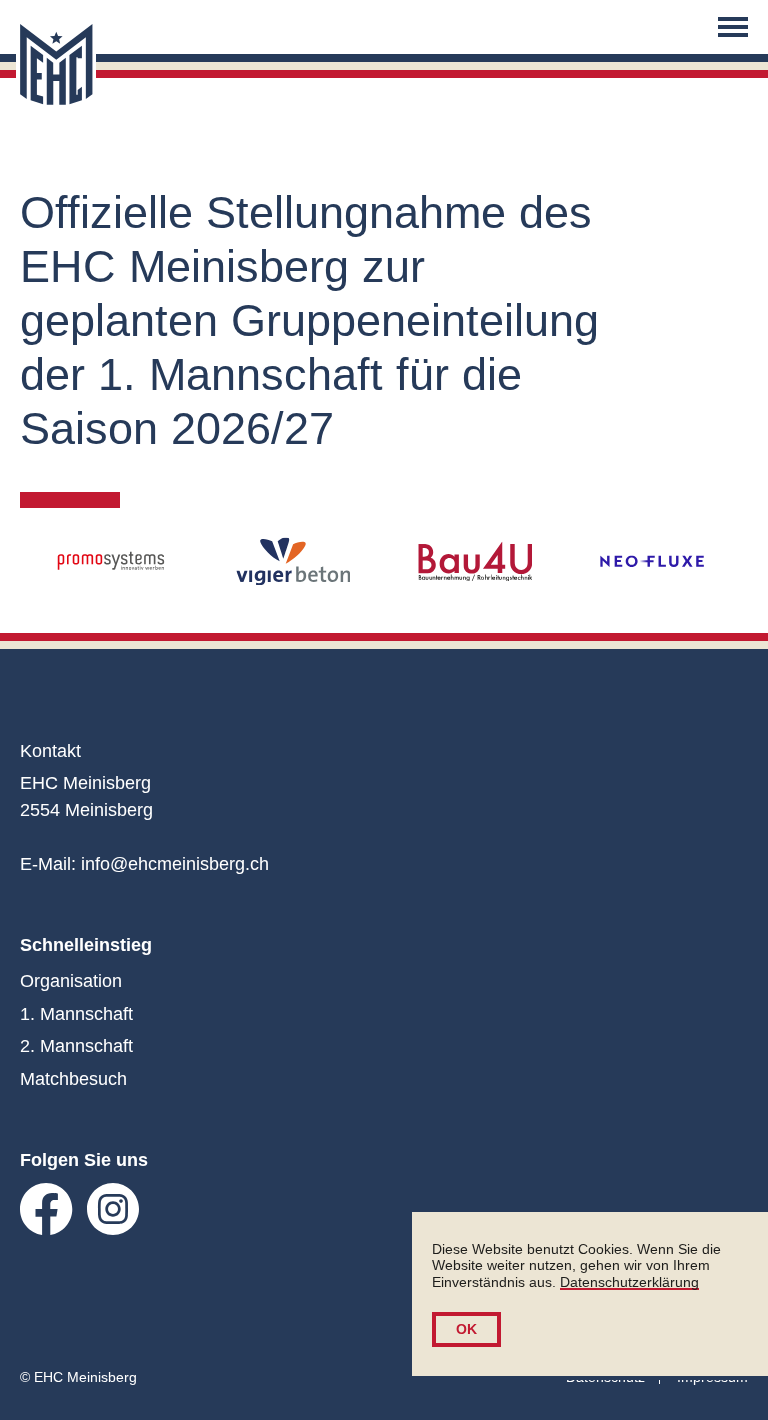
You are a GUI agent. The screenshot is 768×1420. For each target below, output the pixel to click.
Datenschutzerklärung (629, 1282)
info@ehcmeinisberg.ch (175, 864)
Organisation (71, 981)
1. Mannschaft (76, 1014)
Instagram (113, 1209)
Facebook (46, 1209)
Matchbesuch (73, 1079)
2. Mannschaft (76, 1046)
